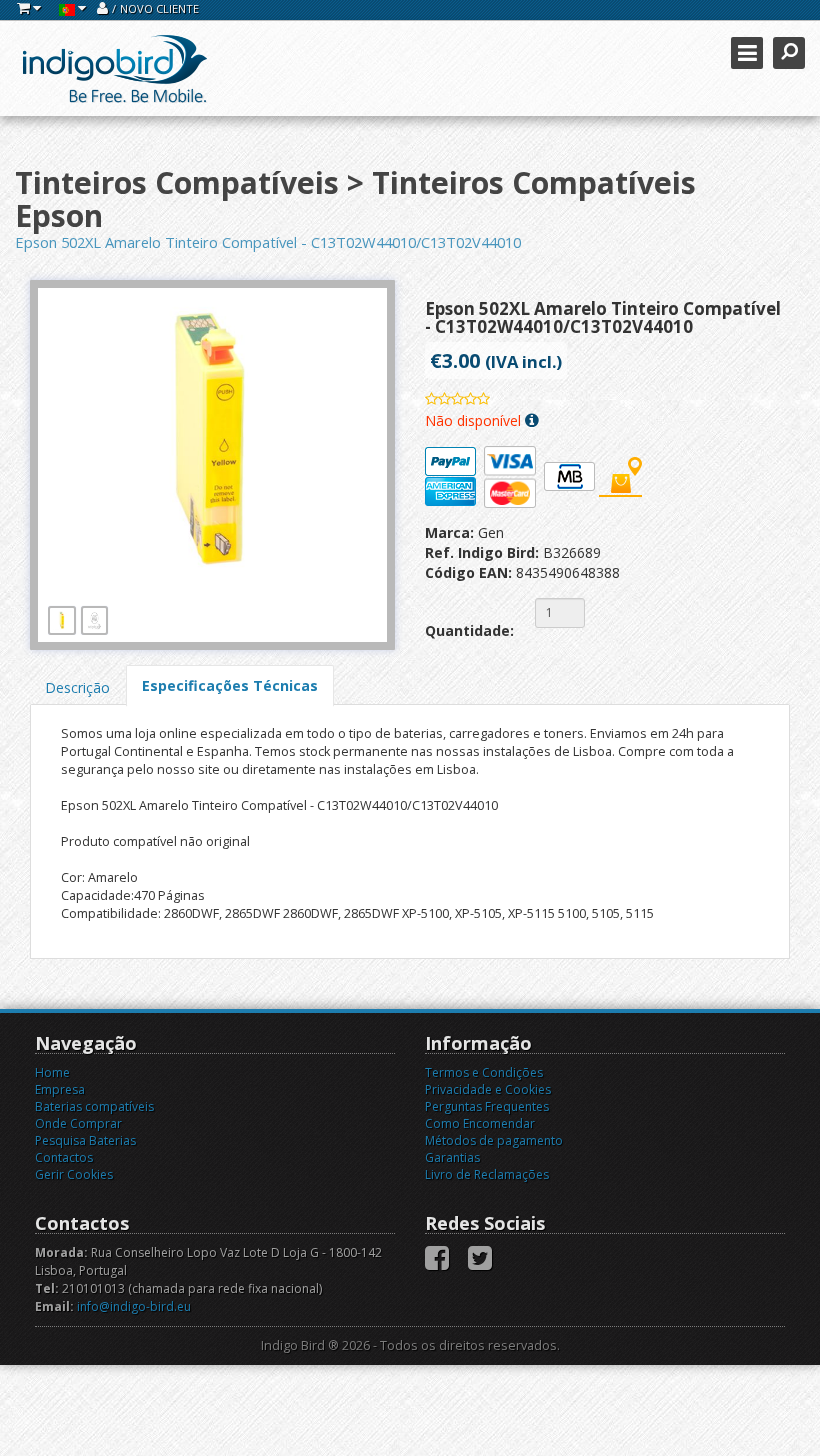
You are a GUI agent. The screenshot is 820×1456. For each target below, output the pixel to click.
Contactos (64, 1157)
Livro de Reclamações (487, 1174)
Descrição (77, 687)
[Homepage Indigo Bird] (115, 68)
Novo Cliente (159, 8)
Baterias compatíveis (94, 1106)
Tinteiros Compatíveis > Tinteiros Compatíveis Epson (355, 199)
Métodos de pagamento (494, 1140)
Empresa (60, 1089)
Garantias (452, 1157)
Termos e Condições (484, 1072)
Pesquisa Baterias (85, 1140)
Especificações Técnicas (230, 685)
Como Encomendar (480, 1123)
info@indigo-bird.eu (134, 1306)
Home (52, 1072)
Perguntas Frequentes (487, 1106)
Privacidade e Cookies (488, 1089)
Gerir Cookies (74, 1174)
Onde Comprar (78, 1123)
